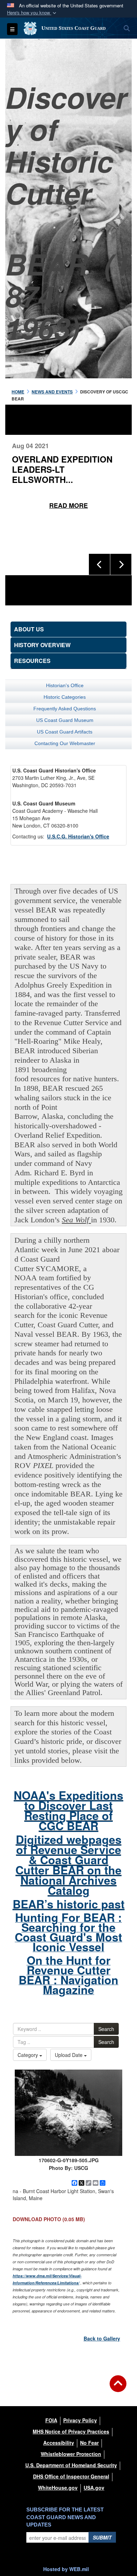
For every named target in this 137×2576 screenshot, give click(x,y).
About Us (29, 629)
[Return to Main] (118, 2388)
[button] (32, 13)
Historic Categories (65, 697)
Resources (32, 661)
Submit (102, 2537)
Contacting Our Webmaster (65, 743)
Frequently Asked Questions (65, 709)
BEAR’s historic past (69, 1904)
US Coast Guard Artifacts (65, 732)
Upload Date (69, 2055)
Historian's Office (65, 685)
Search (106, 2029)
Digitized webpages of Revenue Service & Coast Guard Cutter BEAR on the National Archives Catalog (68, 1865)
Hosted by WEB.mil (66, 2569)
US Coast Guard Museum (65, 720)
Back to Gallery (102, 2338)
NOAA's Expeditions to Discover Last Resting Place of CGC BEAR (68, 1810)
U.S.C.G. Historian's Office (78, 836)
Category (28, 2055)
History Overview (42, 645)
